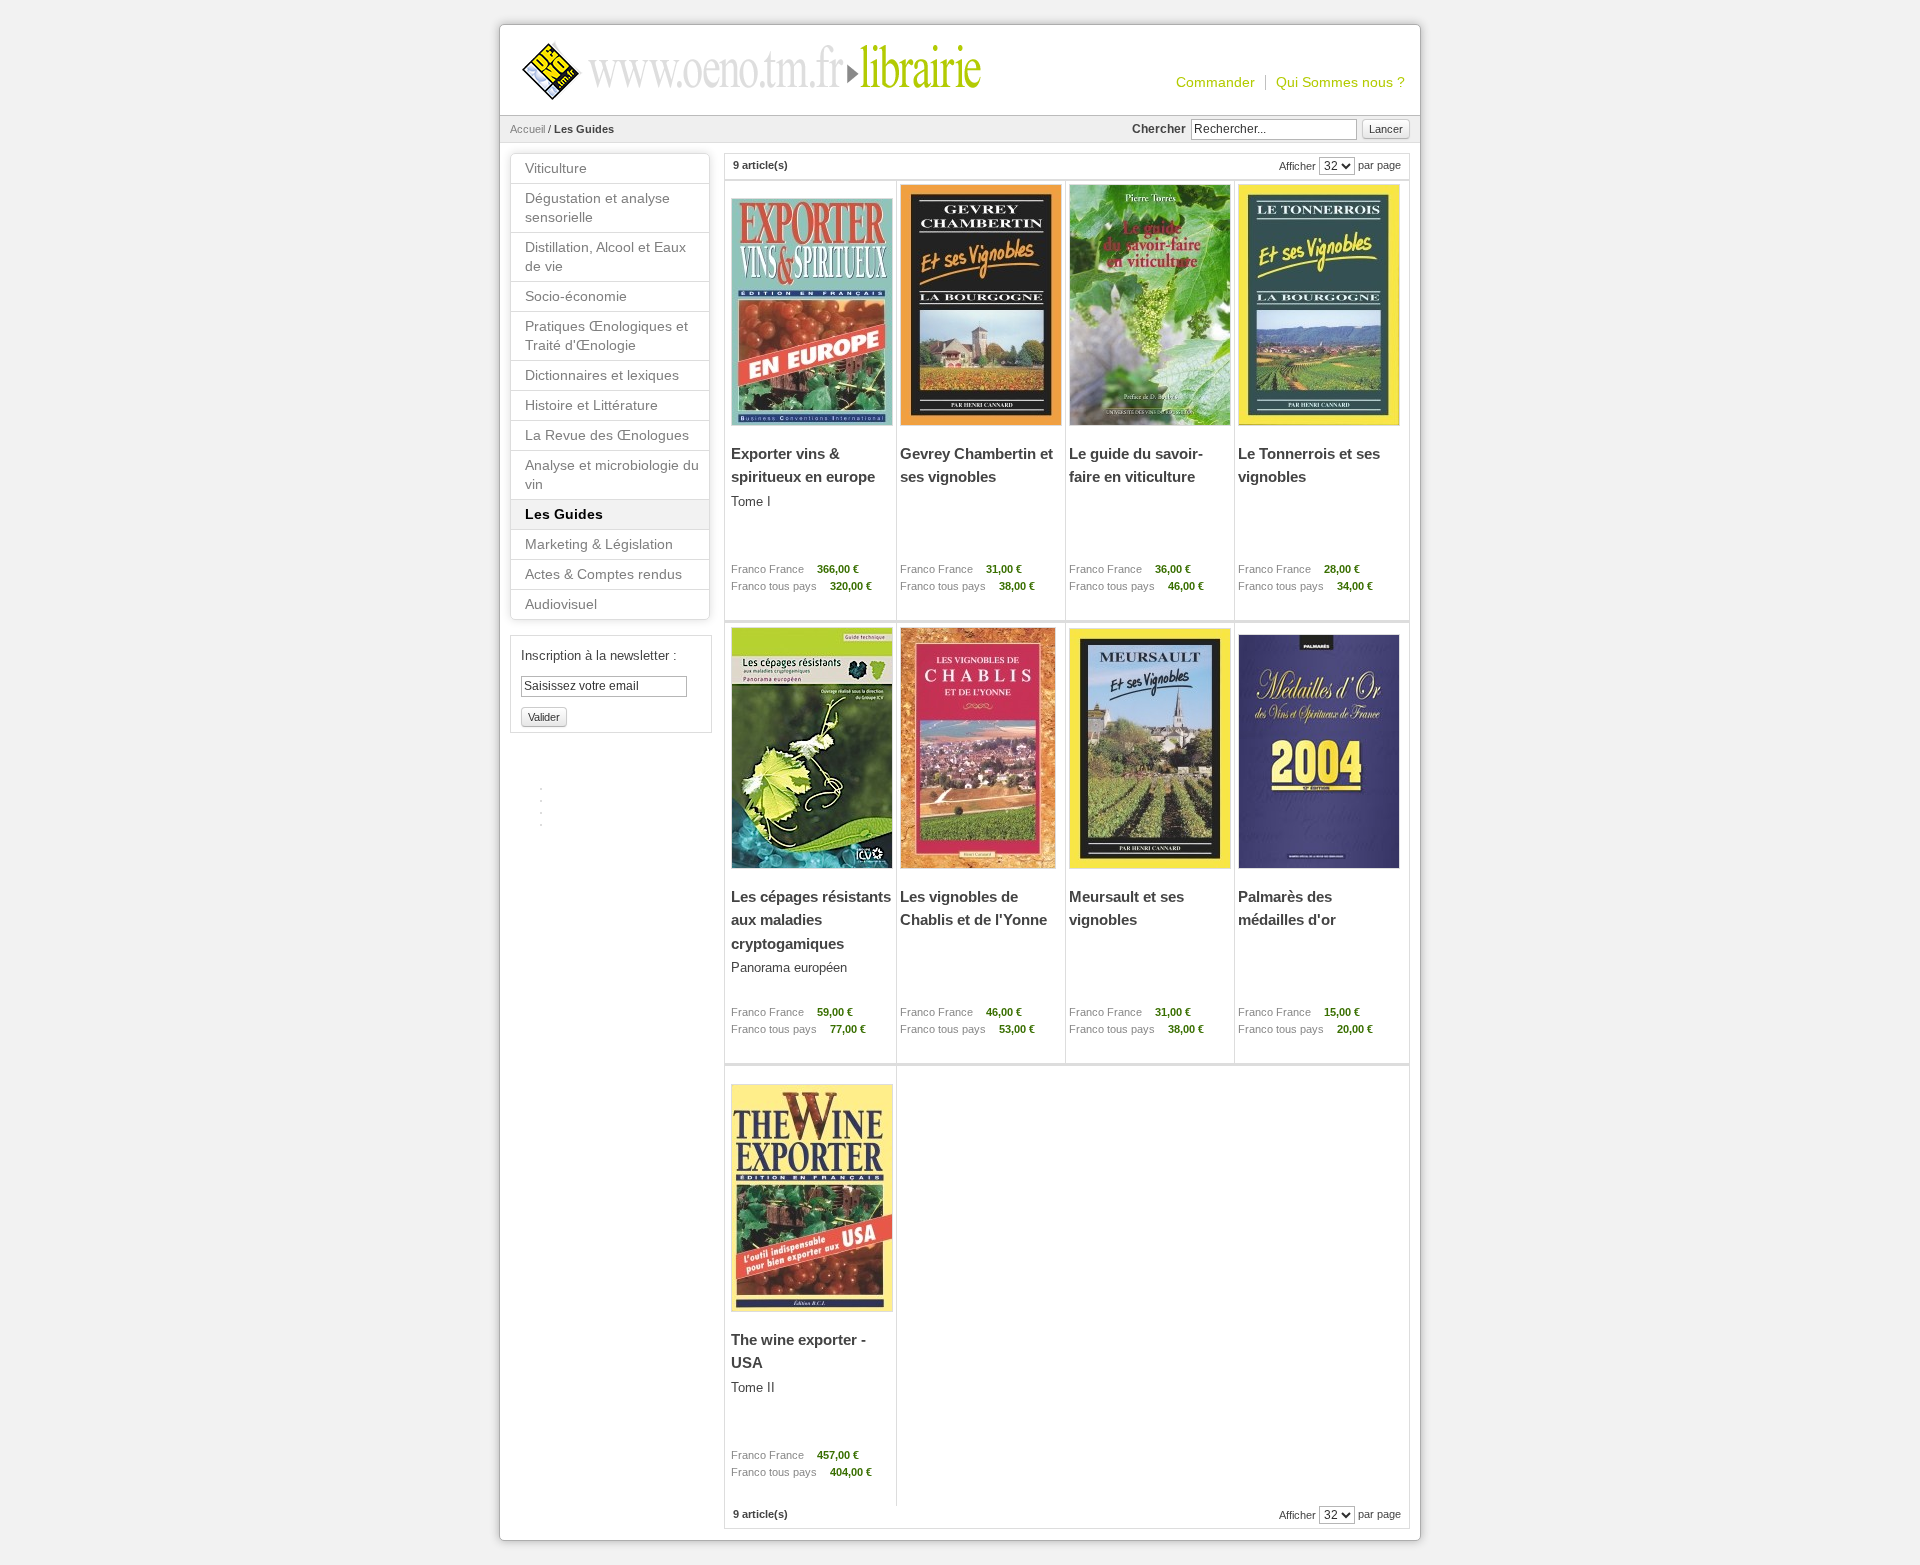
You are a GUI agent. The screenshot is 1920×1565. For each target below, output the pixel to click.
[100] (811, 306)
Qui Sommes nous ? (1340, 82)
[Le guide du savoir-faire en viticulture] (1149, 306)
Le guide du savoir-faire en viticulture (1136, 465)
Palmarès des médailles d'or (1287, 908)
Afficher (1297, 166)
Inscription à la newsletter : (599, 655)
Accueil (527, 129)
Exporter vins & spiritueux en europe (803, 477)
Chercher (1159, 129)
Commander (1215, 82)
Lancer (1386, 129)
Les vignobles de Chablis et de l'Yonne (973, 908)
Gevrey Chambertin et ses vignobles (976, 465)
